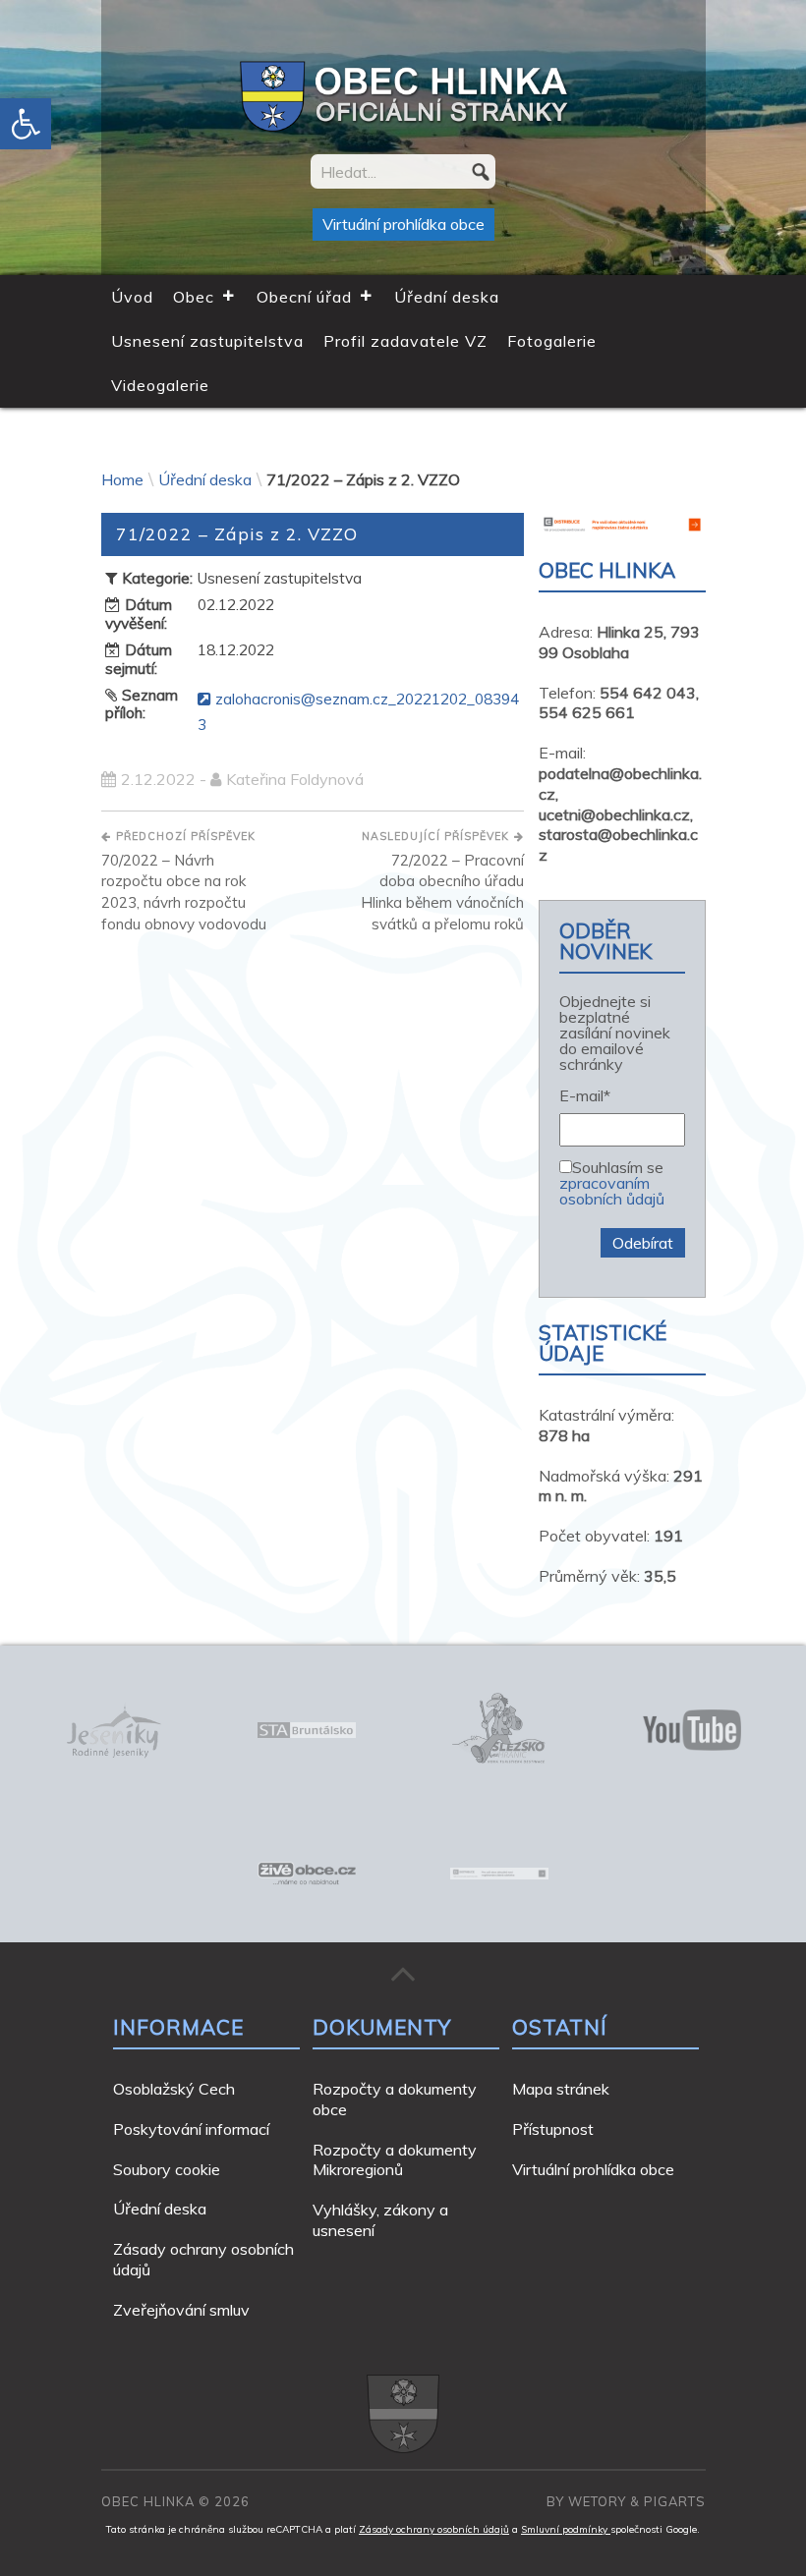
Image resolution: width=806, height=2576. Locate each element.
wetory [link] (597, 2501)
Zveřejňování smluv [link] (181, 2310)
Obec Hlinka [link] (148, 2501)
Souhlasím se (612, 1182)
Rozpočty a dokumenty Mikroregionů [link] (395, 2160)
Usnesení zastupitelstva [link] (207, 341)
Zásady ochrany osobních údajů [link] (434, 2529)
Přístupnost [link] (553, 2129)
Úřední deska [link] (447, 297)
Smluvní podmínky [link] (566, 2529)
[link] (26, 124)
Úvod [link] (132, 297)
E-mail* (585, 1096)
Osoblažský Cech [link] (174, 2089)
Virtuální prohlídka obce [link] (403, 224)
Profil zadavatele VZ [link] (405, 341)
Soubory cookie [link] (167, 2169)
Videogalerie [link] (160, 385)
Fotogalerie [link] (552, 341)
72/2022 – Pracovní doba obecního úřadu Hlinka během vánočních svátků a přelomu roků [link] (442, 881)
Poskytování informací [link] (191, 2129)
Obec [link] (194, 297)
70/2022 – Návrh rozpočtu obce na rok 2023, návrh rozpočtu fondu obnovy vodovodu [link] (184, 881)
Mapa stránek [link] (561, 2089)
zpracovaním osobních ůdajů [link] (612, 1191)
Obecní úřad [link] (304, 297)
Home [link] (122, 479)
